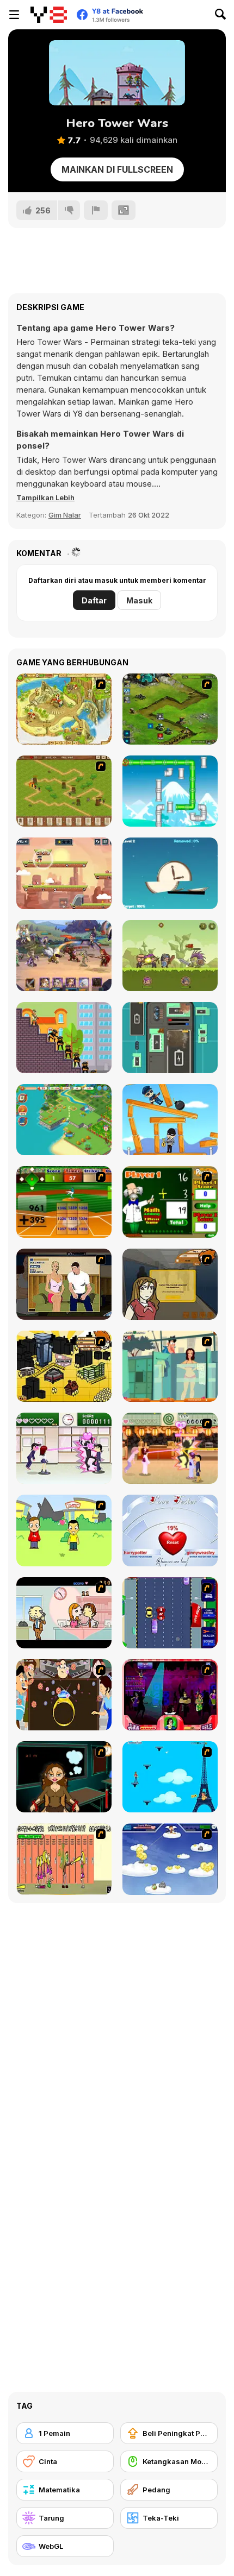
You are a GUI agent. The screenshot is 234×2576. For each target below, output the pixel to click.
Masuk (139, 600)
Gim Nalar (65, 515)
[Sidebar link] (14, 15)
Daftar (94, 600)
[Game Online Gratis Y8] (49, 15)
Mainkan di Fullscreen (117, 169)
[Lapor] (96, 210)
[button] (45, 497)
